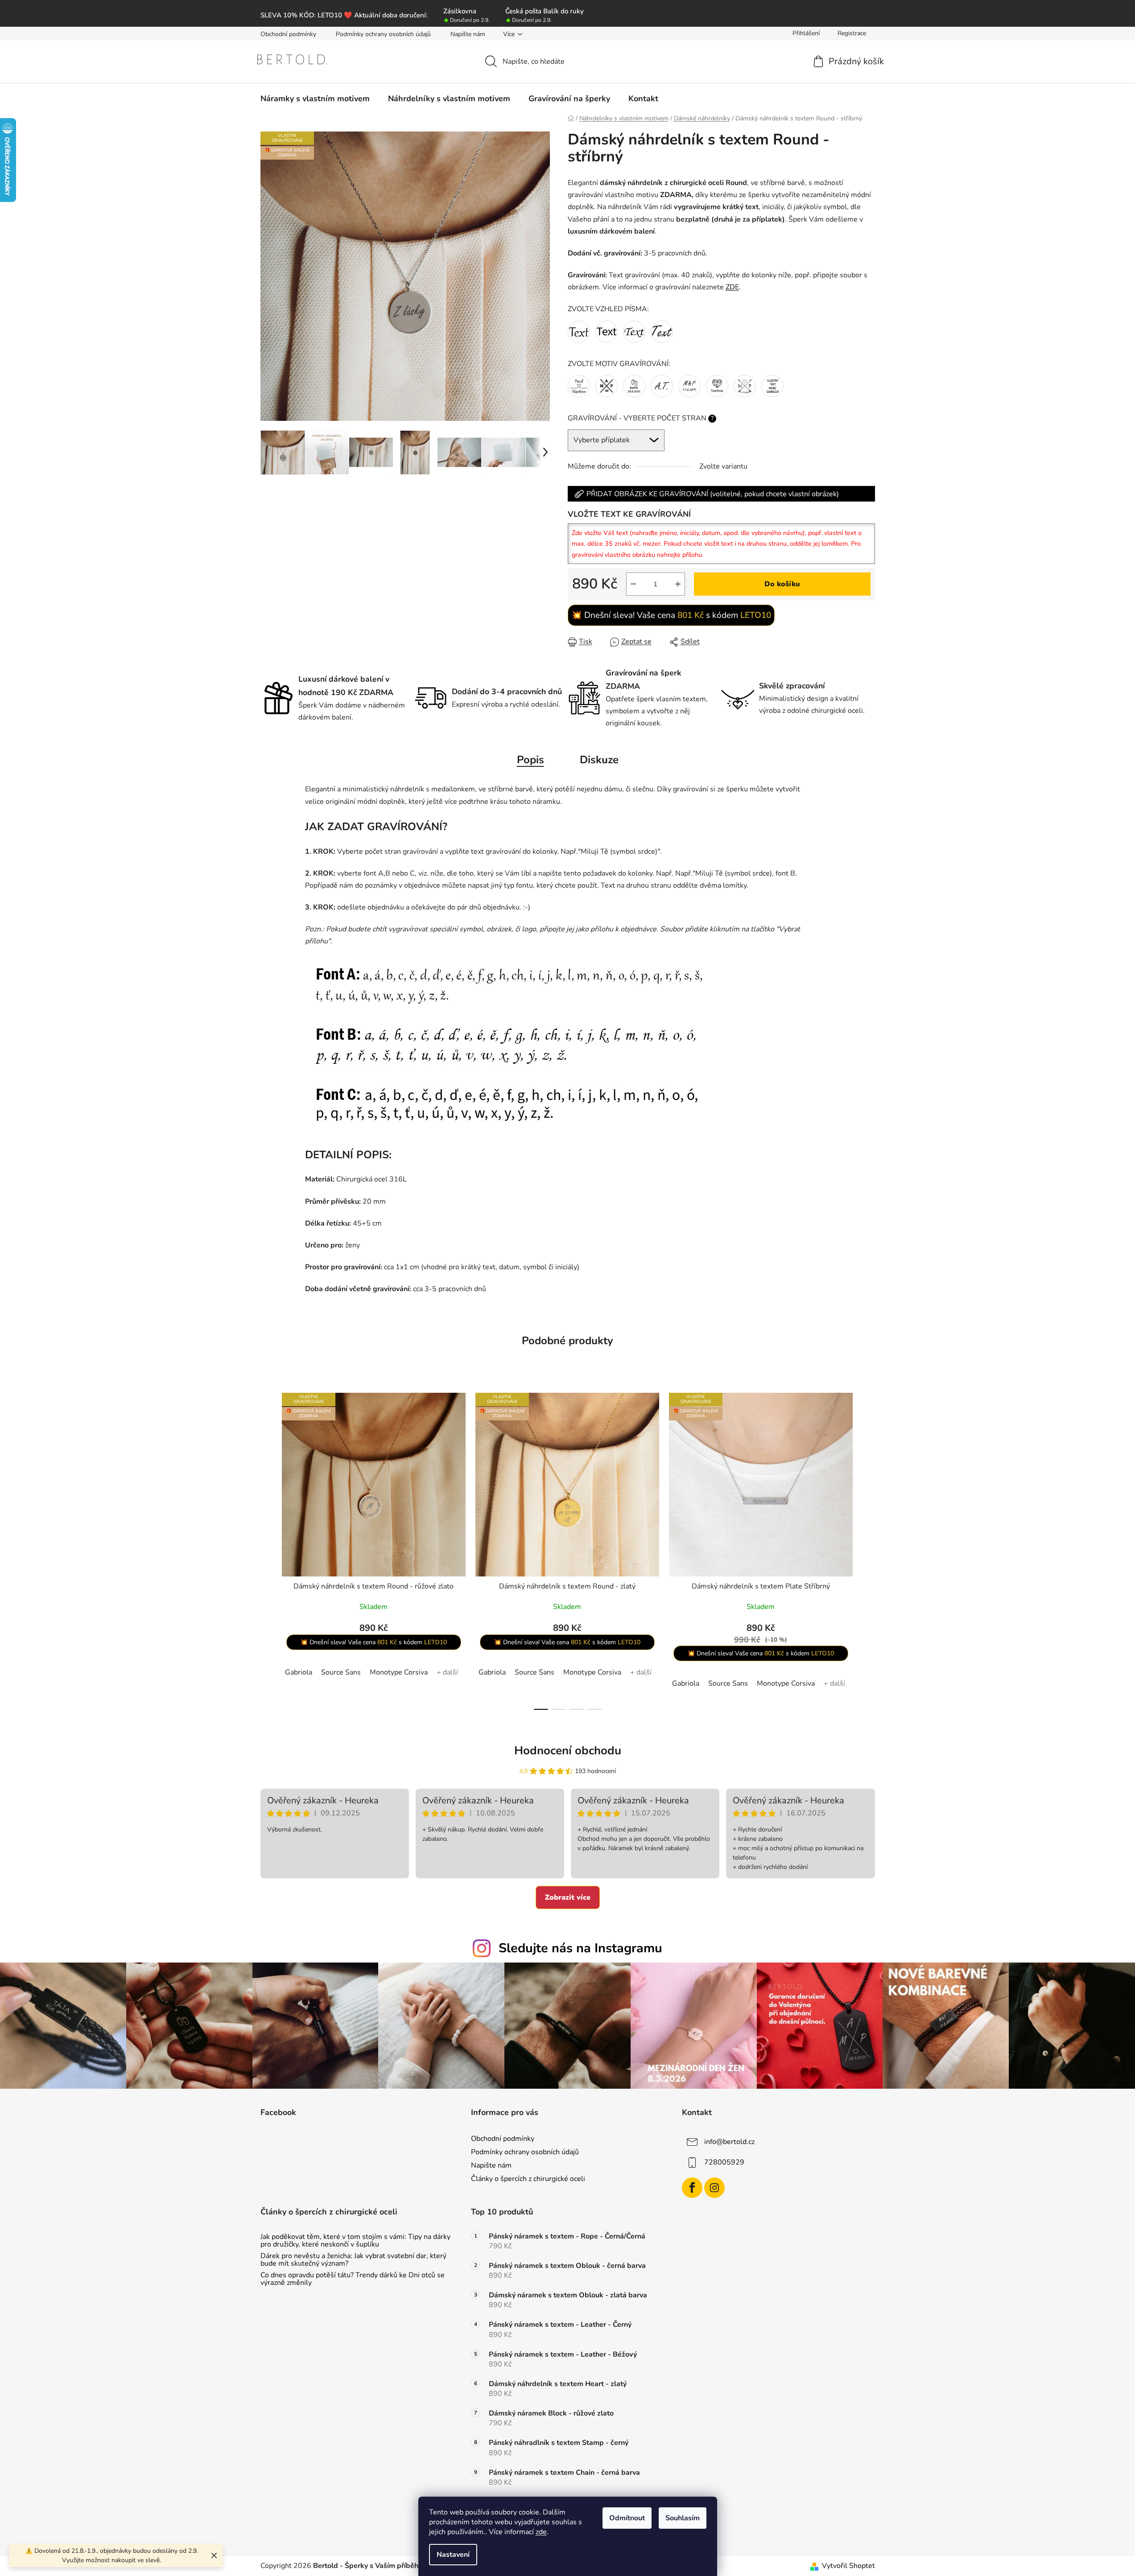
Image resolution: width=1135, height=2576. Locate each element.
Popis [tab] (530, 760)
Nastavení (453, 2555)
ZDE (732, 287)
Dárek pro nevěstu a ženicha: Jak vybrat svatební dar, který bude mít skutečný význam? (353, 2260)
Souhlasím (683, 2518)
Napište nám (468, 34)
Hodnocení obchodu (568, 1751)
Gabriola (299, 1672)
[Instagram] (714, 2188)
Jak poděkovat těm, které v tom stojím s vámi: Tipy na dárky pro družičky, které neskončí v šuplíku (355, 2241)
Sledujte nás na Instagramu (580, 1948)
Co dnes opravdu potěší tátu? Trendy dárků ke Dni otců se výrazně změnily (353, 2279)
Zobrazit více (568, 1897)
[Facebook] (692, 2188)
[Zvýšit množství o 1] (678, 584)
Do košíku (782, 584)
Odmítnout (627, 2518)
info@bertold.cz (729, 2142)
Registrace (852, 33)
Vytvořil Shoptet (848, 2566)
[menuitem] (315, 99)
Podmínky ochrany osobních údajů (383, 34)
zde (541, 2532)
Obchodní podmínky (288, 34)
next (868, 1548)
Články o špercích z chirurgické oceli (528, 2179)
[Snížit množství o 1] (633, 584)
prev (268, 1548)
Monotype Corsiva (399, 1672)
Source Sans (341, 1672)
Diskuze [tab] (599, 760)
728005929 (724, 2162)
